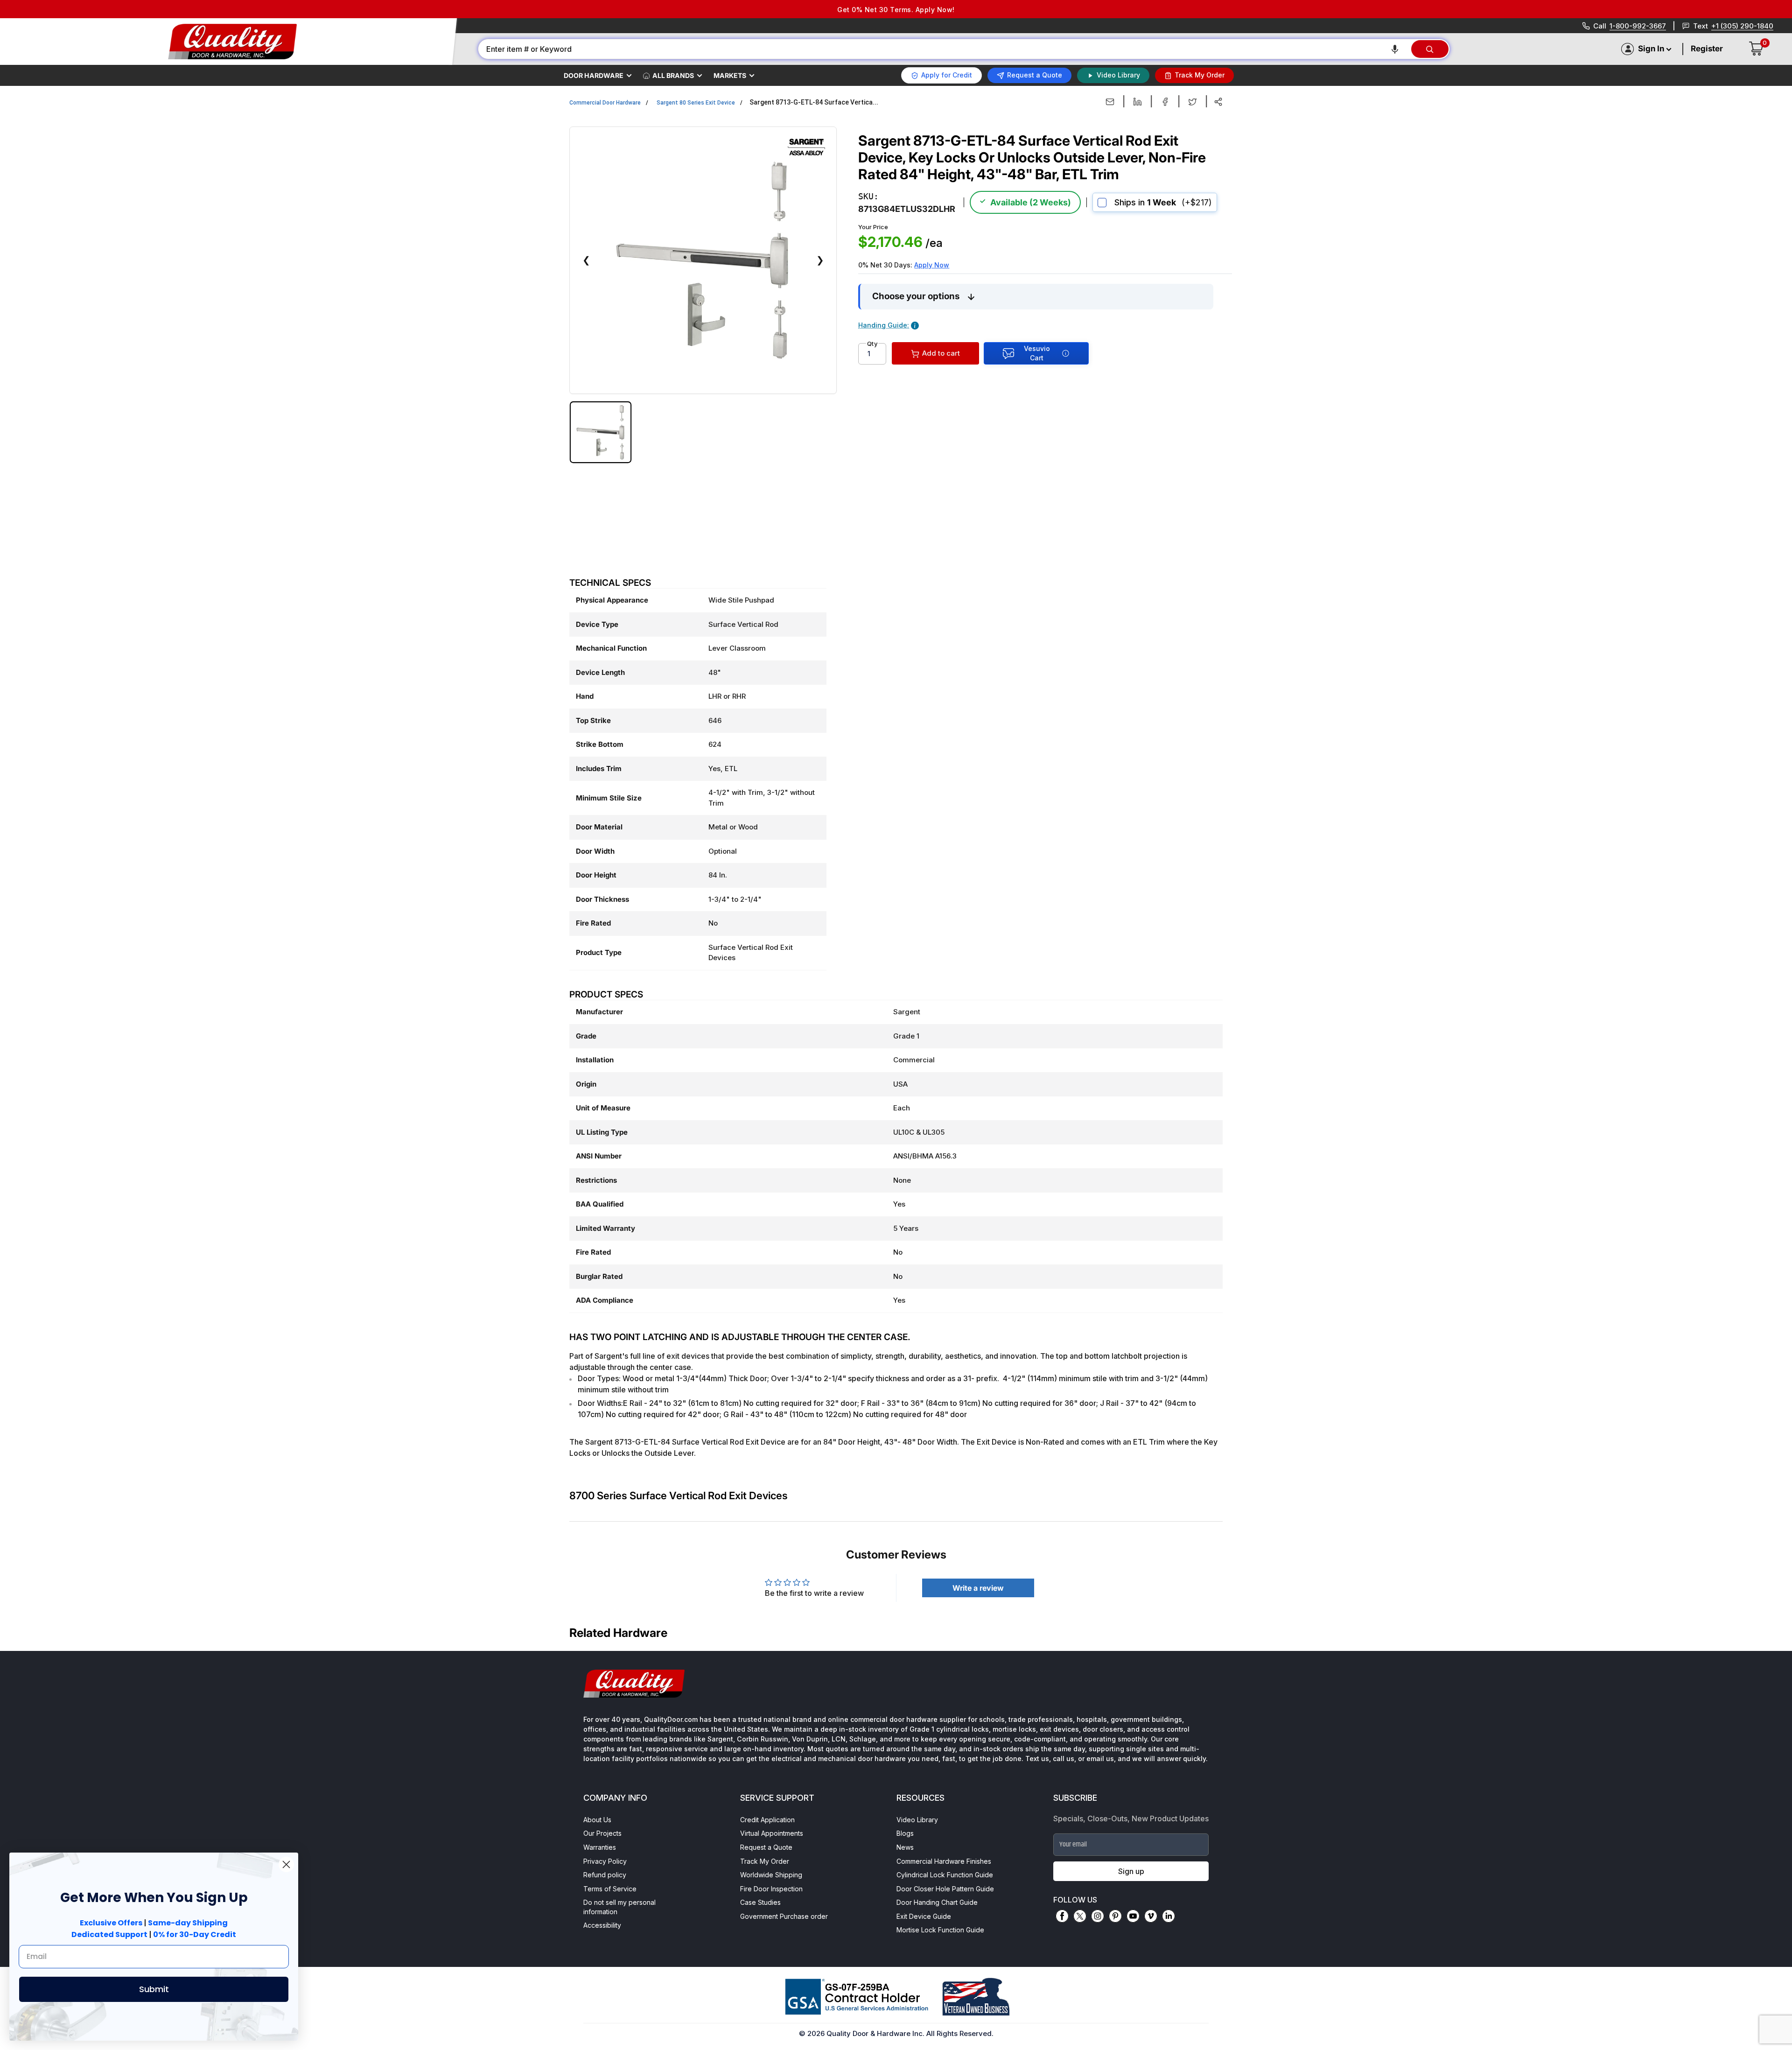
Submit (154, 1989)
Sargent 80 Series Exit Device (696, 103)
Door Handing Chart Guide (937, 1902)
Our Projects (602, 1833)
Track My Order (765, 1861)
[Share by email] (1110, 102)
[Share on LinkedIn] (1137, 102)
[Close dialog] (286, 1864)
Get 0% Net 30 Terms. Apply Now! (896, 10)
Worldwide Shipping (771, 1875)
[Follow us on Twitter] (1080, 1916)
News (905, 1847)
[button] (1395, 49)
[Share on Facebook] (1165, 102)
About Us (597, 1820)
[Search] (1430, 49)
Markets (730, 75)
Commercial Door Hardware (605, 103)
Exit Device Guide (924, 1916)
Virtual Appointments (772, 1833)
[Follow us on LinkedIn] (1169, 1916)
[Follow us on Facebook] (1062, 1916)
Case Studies (760, 1902)
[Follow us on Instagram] (1098, 1916)
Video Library (917, 1820)
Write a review (978, 1588)
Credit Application (767, 1820)
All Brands (673, 75)
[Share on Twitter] (1193, 102)
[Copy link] (1218, 102)
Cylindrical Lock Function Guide (945, 1875)
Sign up (1131, 1871)
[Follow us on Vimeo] (1151, 1916)
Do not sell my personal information (619, 1907)
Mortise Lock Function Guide (940, 1930)
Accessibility (602, 1925)
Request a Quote (766, 1847)
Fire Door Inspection (771, 1889)
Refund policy (605, 1875)
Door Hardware (594, 75)
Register (1707, 49)
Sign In (1651, 49)
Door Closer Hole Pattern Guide (945, 1889)
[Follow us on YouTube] (1133, 1916)
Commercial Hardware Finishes (944, 1861)
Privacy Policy (605, 1861)
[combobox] (944, 49)
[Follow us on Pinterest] (1115, 1916)
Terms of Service (610, 1889)
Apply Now (932, 265)
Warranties (600, 1847)
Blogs (905, 1833)
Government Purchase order (784, 1916)
